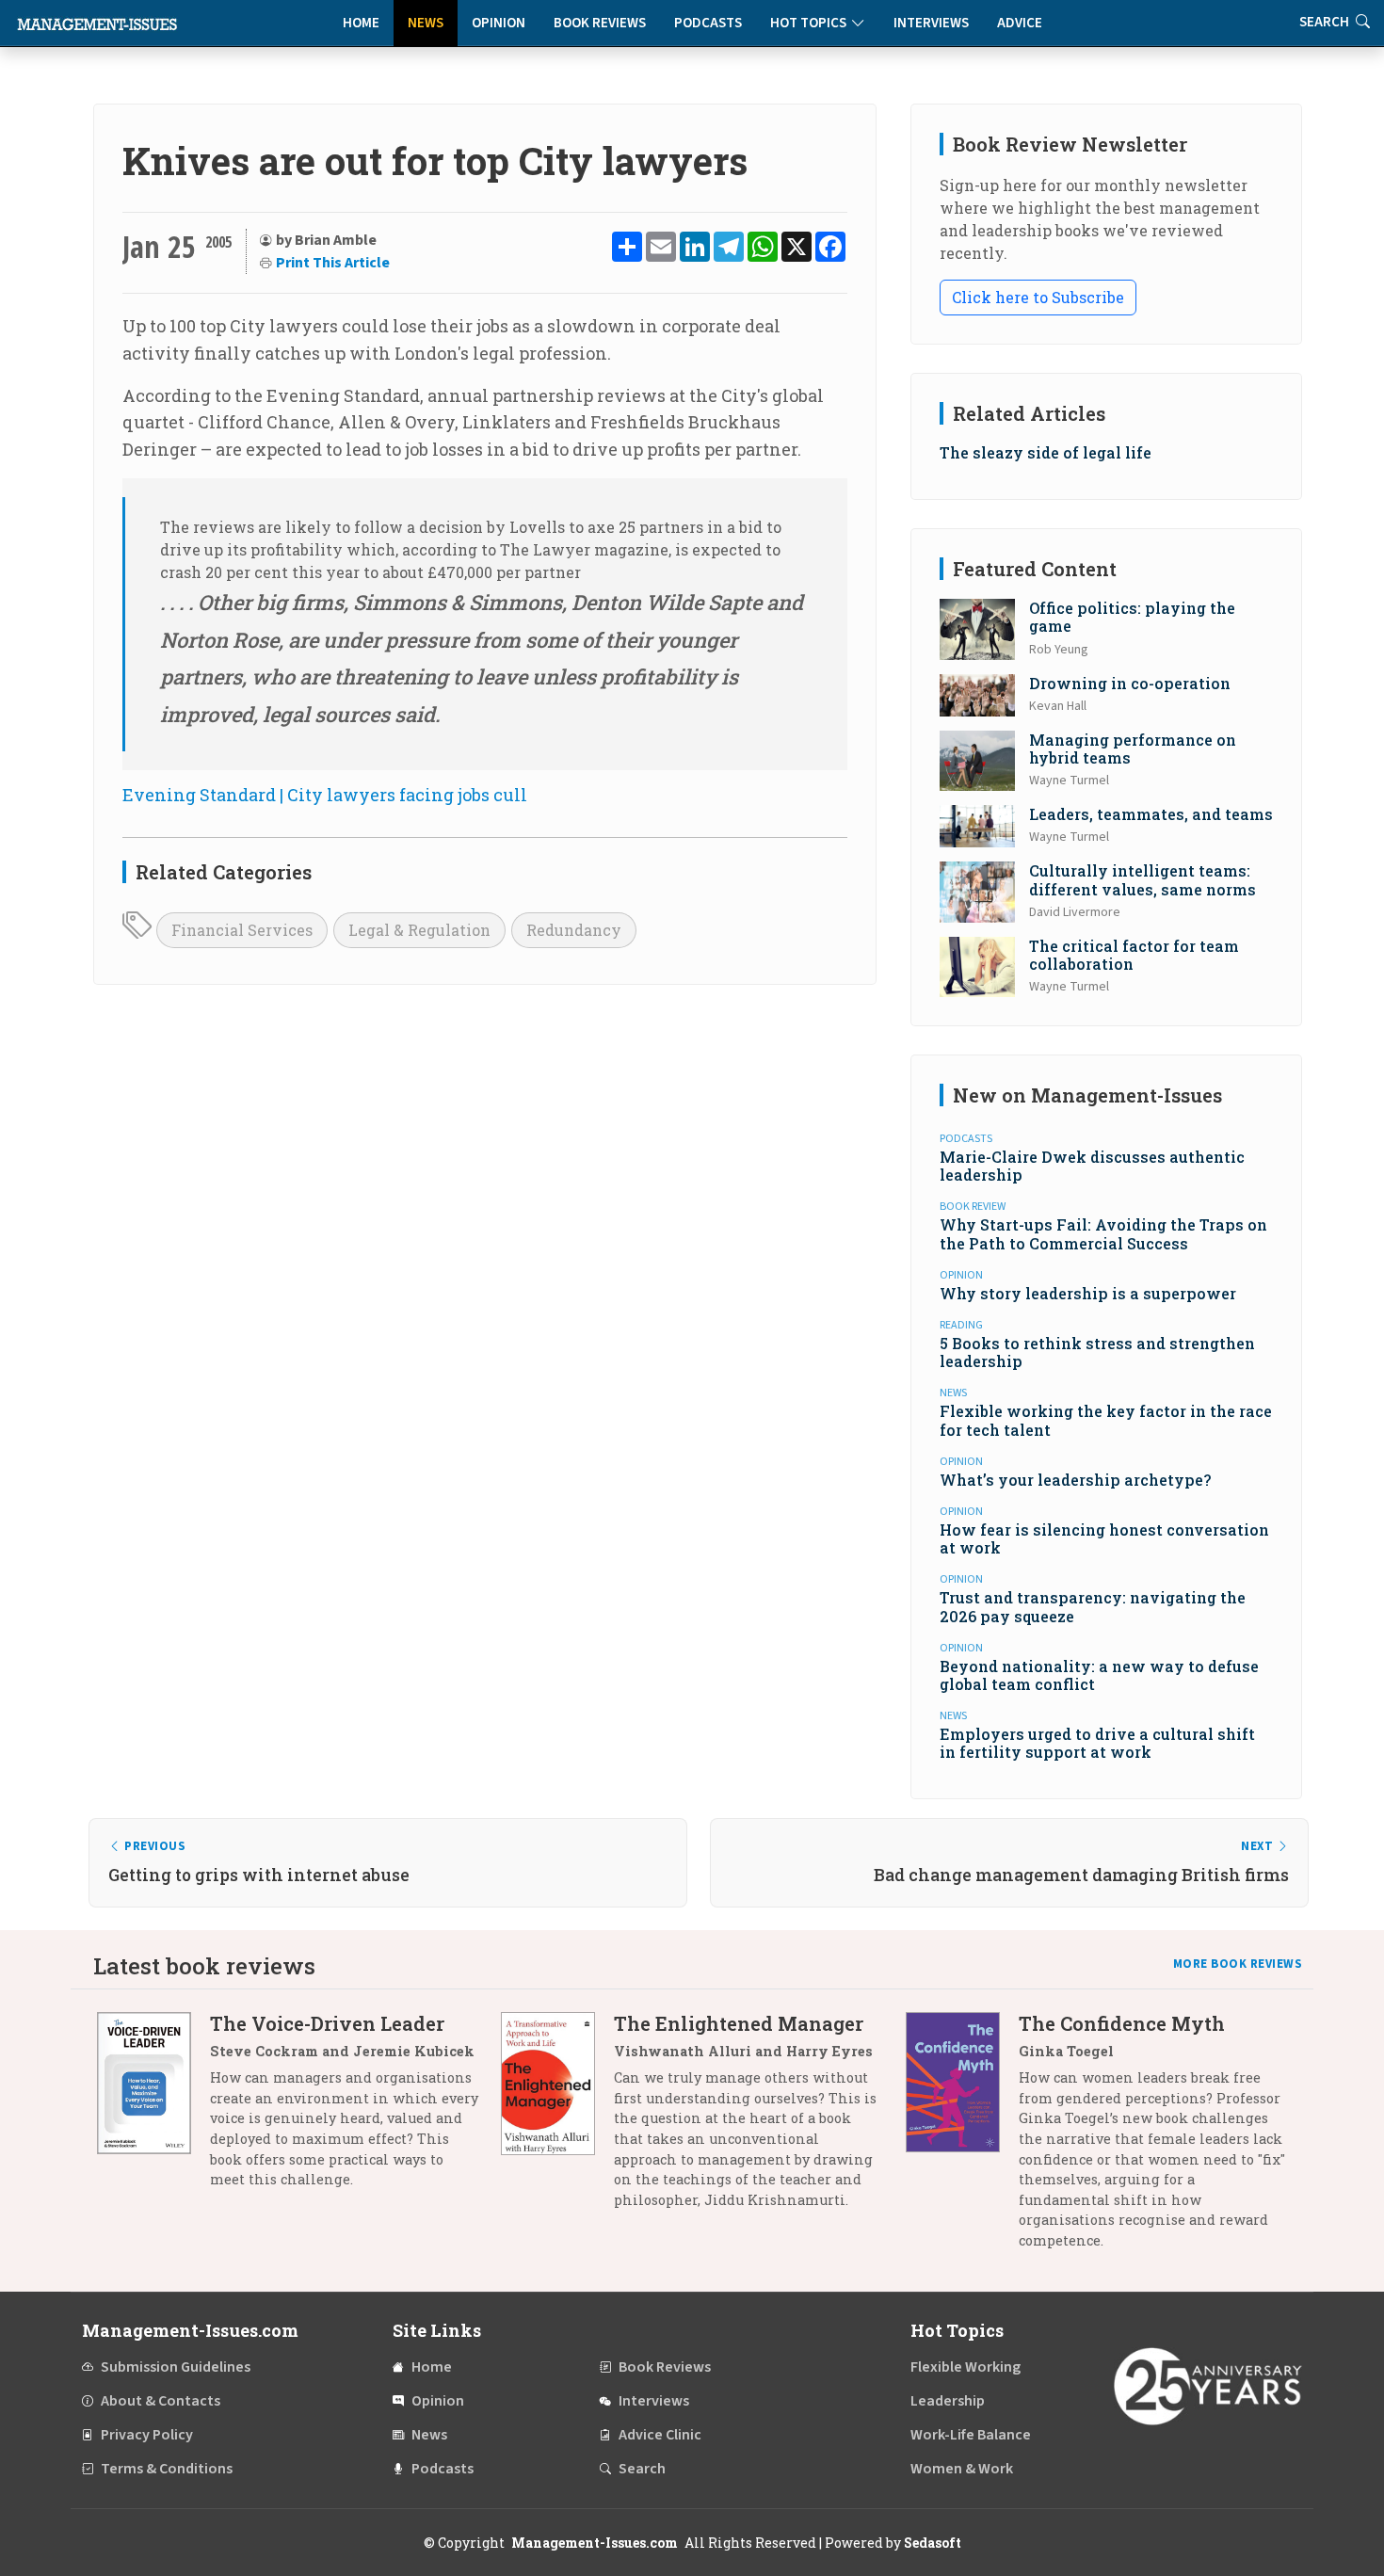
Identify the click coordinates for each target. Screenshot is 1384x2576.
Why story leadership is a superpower (1088, 1293)
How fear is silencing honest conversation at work (1104, 1538)
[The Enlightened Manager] (557, 2118)
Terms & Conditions (167, 2469)
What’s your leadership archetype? (1075, 1480)
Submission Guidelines (176, 2367)
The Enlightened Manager (739, 2023)
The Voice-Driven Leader (327, 2023)
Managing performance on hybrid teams (1133, 749)
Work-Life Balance (971, 2435)
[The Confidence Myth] (962, 2139)
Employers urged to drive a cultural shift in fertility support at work (1097, 1743)
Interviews (931, 23)
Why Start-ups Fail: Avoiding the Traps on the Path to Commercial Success (1103, 1233)
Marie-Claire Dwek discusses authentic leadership (1092, 1166)
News (426, 23)
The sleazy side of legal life (1046, 452)
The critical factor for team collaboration (1134, 955)
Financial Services (242, 930)
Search (642, 2469)
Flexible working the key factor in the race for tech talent (1106, 1420)
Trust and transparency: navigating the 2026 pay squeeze (1093, 1606)
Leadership (948, 2401)
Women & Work (962, 2469)
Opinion (499, 23)
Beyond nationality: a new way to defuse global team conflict (1099, 1675)
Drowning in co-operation (1130, 683)
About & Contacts (161, 2401)
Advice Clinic (660, 2435)
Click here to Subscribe (1038, 297)
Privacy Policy (147, 2435)
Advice (1020, 23)
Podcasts (708, 23)
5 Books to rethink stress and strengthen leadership (1097, 1352)
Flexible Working (966, 2367)
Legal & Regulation (419, 930)
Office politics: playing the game (1132, 617)
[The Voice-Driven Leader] (153, 2109)
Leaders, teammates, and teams (1151, 814)
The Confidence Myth (1122, 2023)
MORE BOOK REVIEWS (1238, 1964)
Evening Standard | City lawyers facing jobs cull (325, 795)
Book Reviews (600, 23)
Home (361, 23)
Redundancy (574, 930)
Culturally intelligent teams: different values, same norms (1143, 879)
